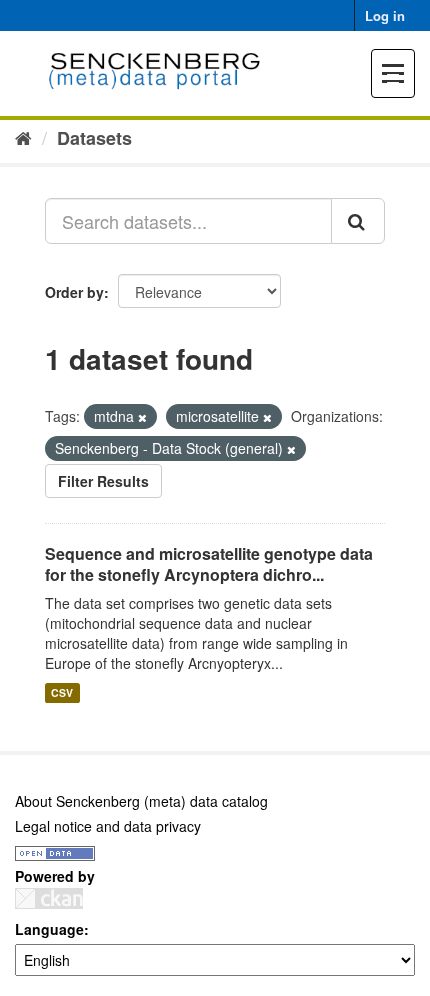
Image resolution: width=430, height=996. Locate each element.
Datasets (94, 138)
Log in (385, 15)
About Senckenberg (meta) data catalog (141, 801)
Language (49, 929)
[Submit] (358, 221)
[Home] (23, 137)
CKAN (49, 898)
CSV (62, 692)
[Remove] (142, 417)
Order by (74, 292)
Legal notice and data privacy (108, 826)
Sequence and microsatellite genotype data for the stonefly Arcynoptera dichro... (209, 564)
